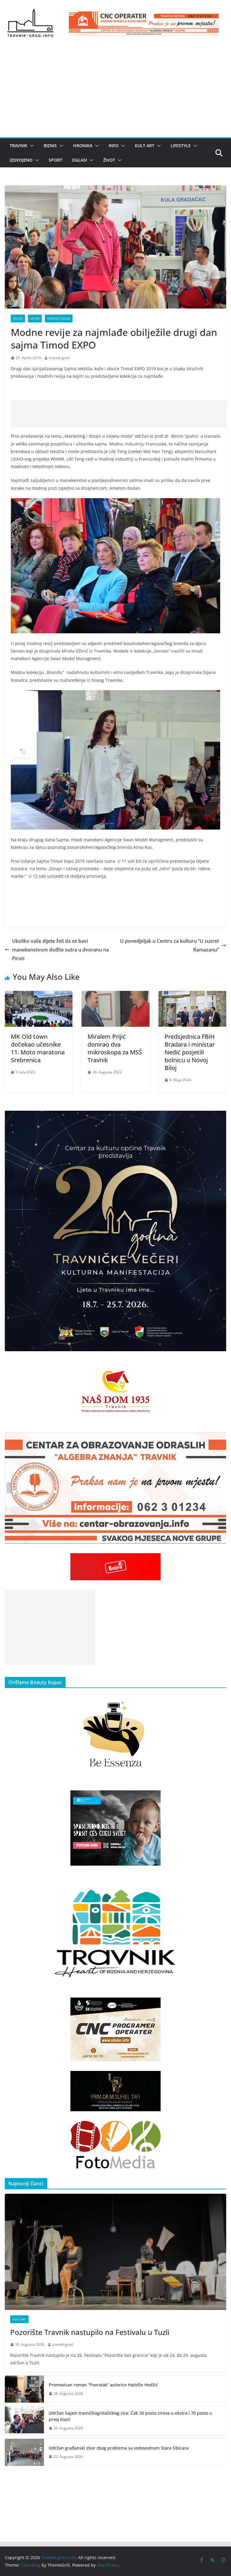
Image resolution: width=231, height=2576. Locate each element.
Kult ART (145, 146)
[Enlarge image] (218, 1119)
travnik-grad (59, 358)
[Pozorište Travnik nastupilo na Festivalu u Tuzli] (115, 2252)
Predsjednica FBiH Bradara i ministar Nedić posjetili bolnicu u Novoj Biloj (190, 1052)
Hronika (83, 146)
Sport (55, 160)
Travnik (18, 146)
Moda (35, 318)
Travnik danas (59, 318)
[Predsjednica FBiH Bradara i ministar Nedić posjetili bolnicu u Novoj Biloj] (192, 995)
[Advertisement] (115, 92)
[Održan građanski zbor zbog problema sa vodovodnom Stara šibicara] (24, 2452)
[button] (31, 146)
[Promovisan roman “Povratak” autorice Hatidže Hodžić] (24, 2389)
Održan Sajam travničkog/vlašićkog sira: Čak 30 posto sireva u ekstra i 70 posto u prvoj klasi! (130, 2416)
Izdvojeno (21, 160)
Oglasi (79, 160)
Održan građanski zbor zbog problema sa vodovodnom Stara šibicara (119, 2448)
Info (114, 146)
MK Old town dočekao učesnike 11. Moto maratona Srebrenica (38, 1048)
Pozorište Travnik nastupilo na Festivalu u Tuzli (90, 2332)
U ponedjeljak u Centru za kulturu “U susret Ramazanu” (169, 945)
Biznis (50, 146)
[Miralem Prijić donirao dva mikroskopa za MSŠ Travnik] (115, 995)
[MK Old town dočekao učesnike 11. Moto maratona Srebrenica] (39, 995)
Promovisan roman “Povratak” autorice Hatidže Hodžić (103, 2385)
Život (109, 160)
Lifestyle (181, 146)
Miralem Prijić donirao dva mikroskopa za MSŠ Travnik (115, 1048)
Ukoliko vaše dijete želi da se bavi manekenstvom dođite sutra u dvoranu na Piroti (60, 950)
